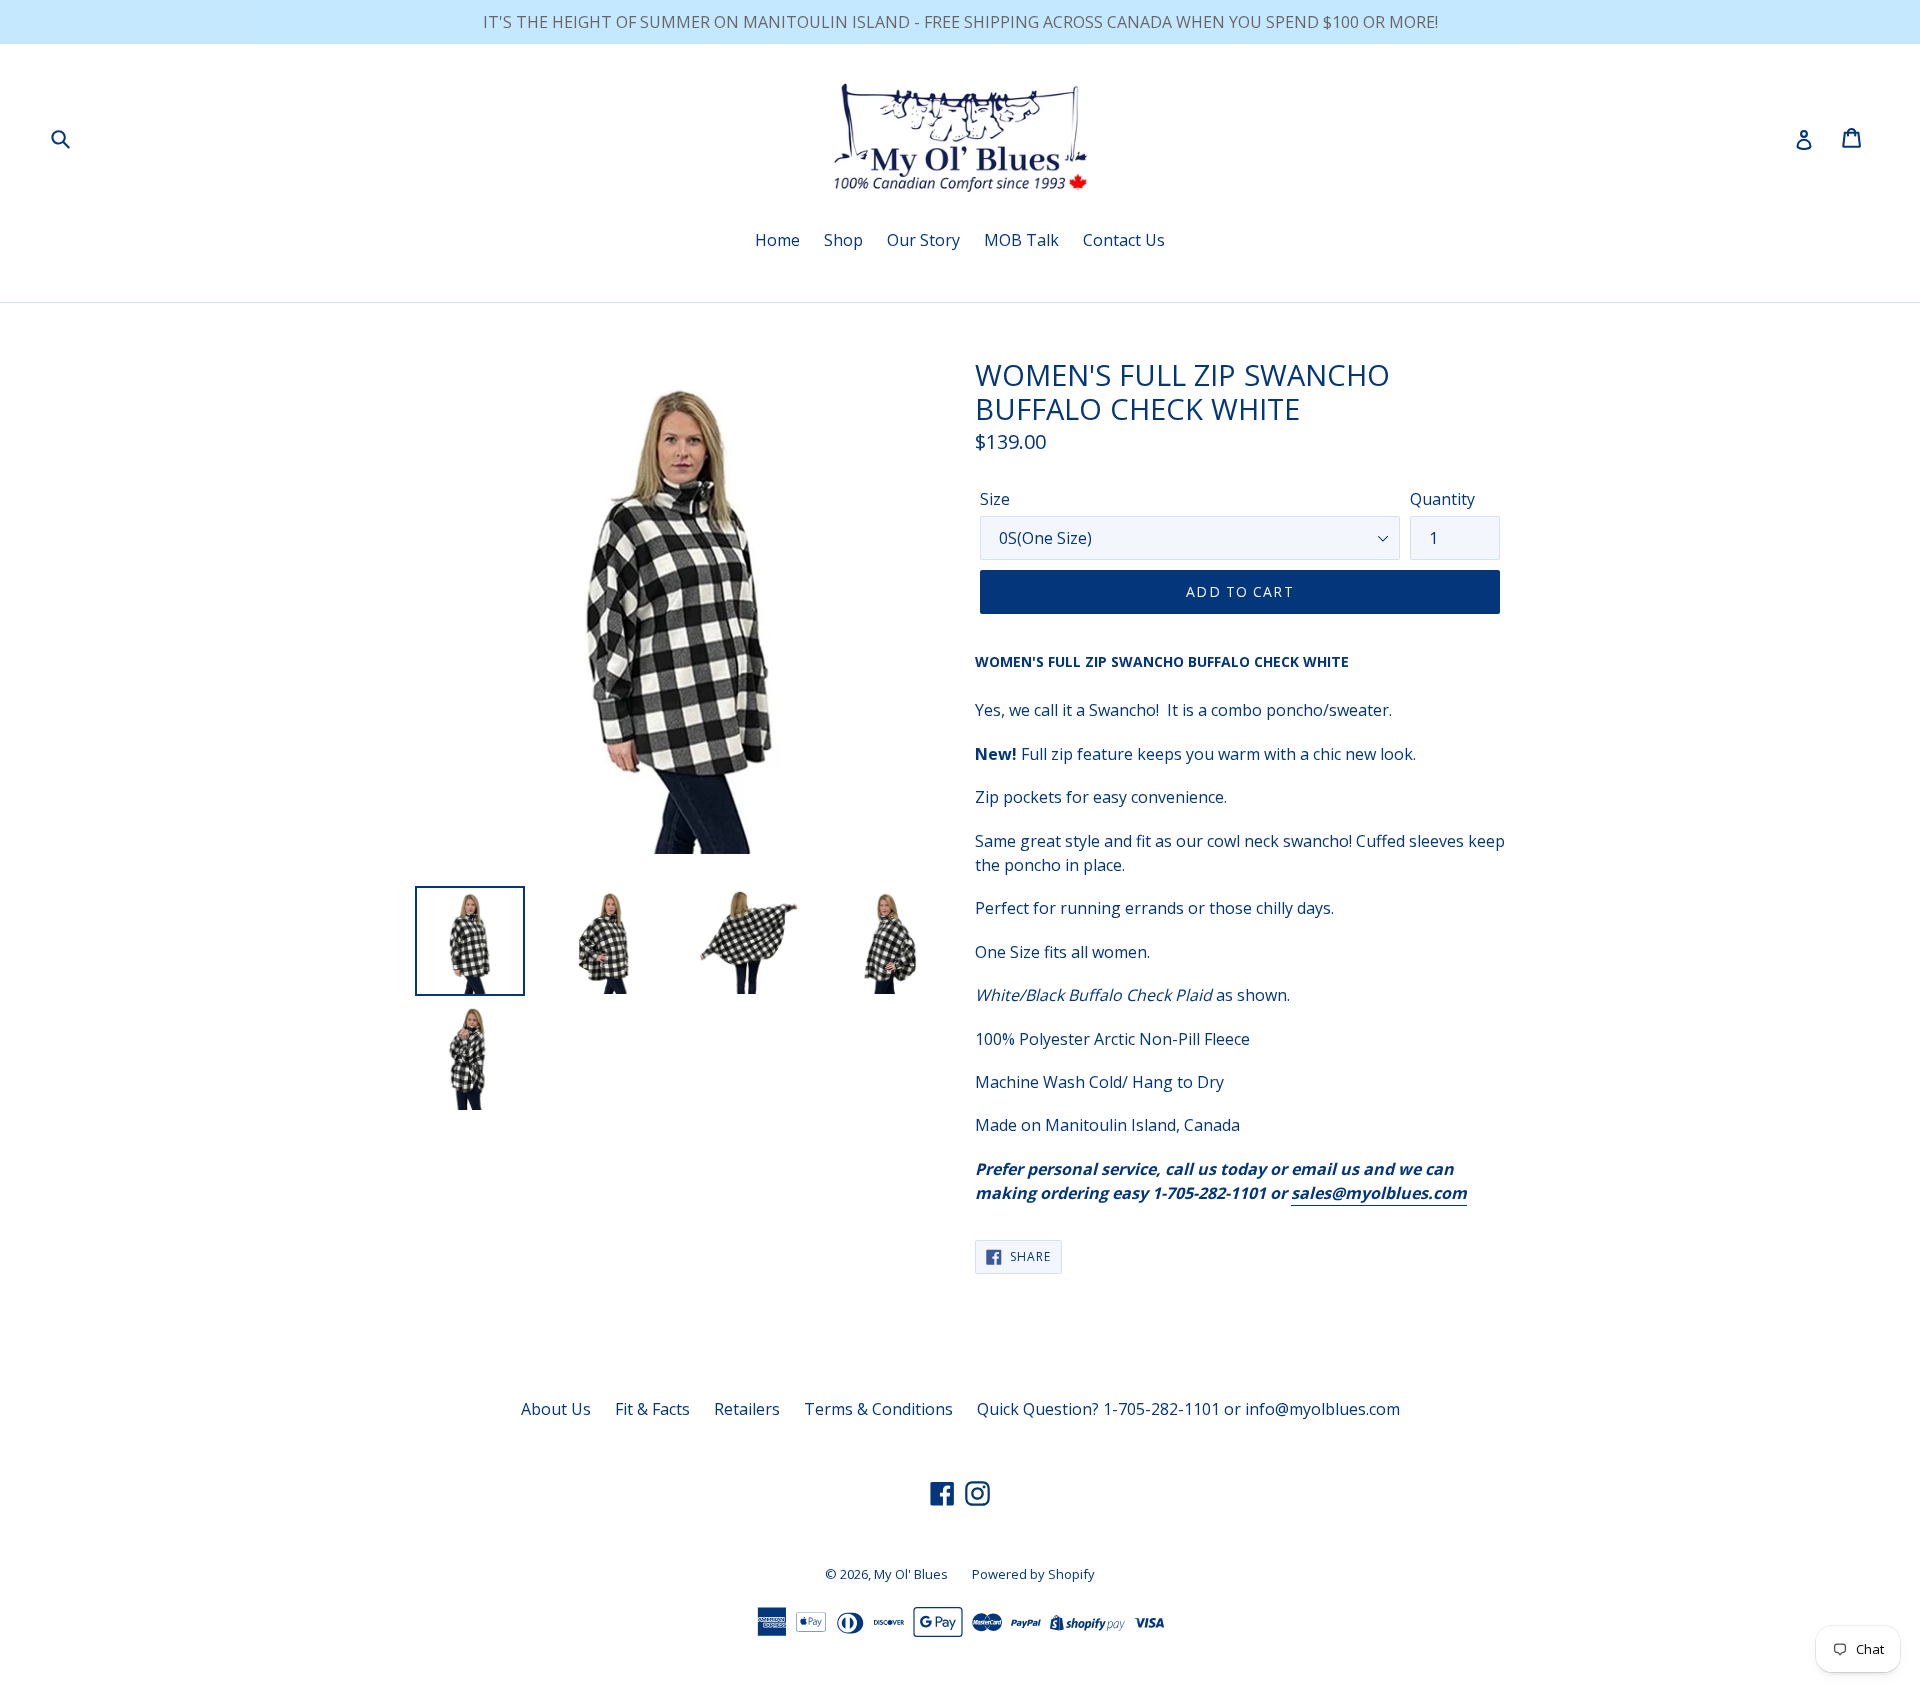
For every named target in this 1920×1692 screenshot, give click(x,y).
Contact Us (1124, 240)
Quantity (1442, 499)
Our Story (923, 240)
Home (777, 240)
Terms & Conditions (878, 1409)
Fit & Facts (652, 1409)
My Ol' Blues (911, 1574)
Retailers (747, 1409)
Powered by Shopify (1033, 1574)
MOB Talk (1021, 240)
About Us (556, 1409)
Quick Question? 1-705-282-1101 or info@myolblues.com (1188, 1409)
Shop (843, 240)
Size (995, 499)
